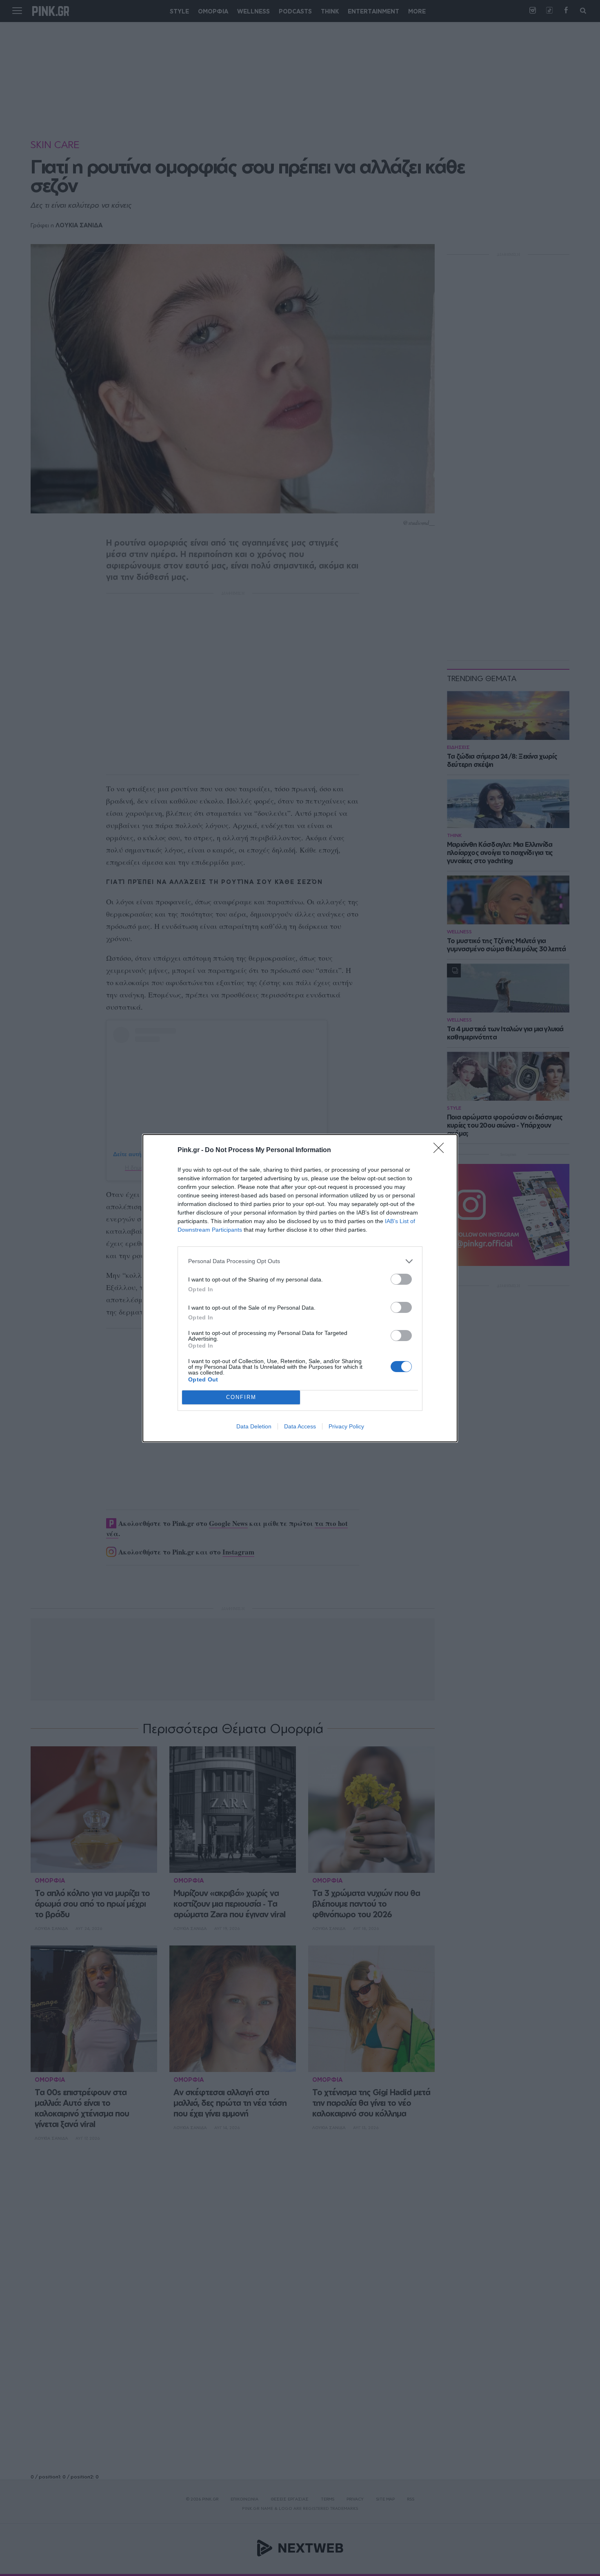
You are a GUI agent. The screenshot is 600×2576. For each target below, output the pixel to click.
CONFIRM (241, 1397)
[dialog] (300, 1288)
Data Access (300, 1426)
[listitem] (300, 1261)
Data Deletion (254, 1426)
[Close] (441, 1150)
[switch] (401, 1279)
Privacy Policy (346, 1426)
